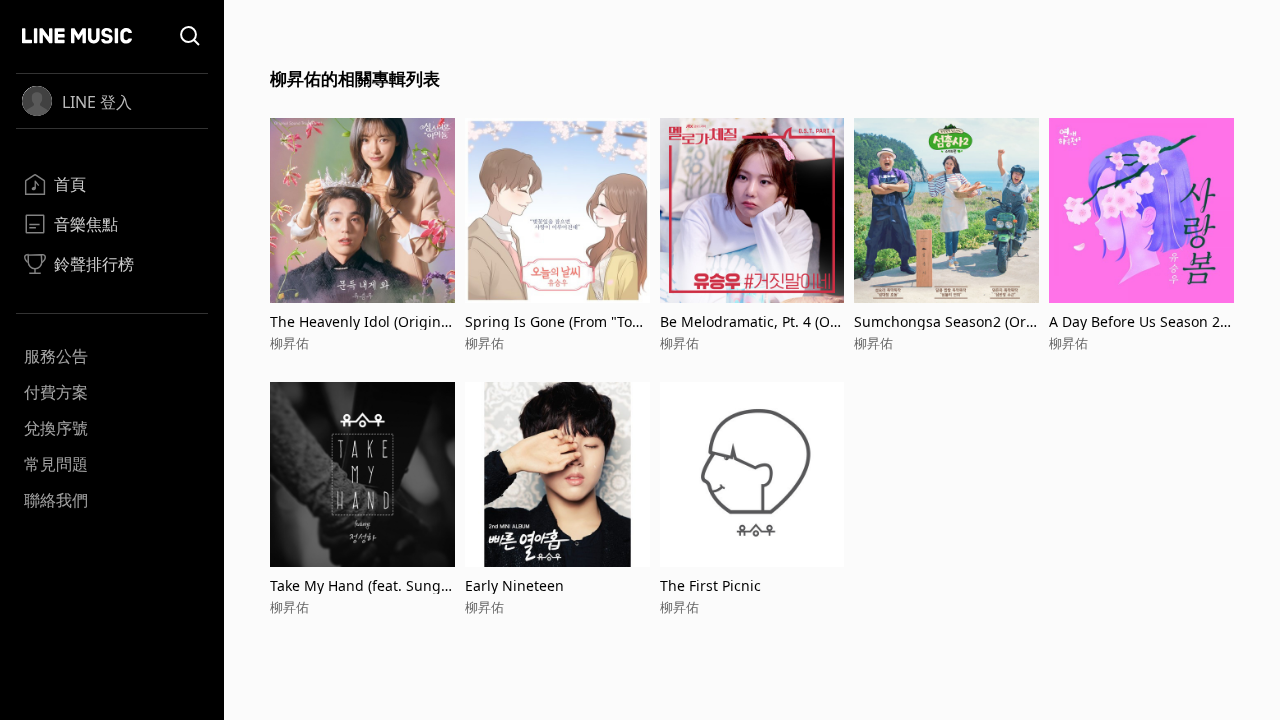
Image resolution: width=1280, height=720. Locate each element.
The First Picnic (710, 585)
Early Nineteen (514, 585)
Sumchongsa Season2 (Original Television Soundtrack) (942, 321)
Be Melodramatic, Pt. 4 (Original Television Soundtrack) (750, 321)
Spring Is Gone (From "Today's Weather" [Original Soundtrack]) (557, 321)
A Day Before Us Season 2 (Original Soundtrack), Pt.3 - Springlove (1137, 321)
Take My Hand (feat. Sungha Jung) (360, 585)
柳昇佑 (289, 343)
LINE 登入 (97, 102)
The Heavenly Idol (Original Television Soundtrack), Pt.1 (361, 321)
